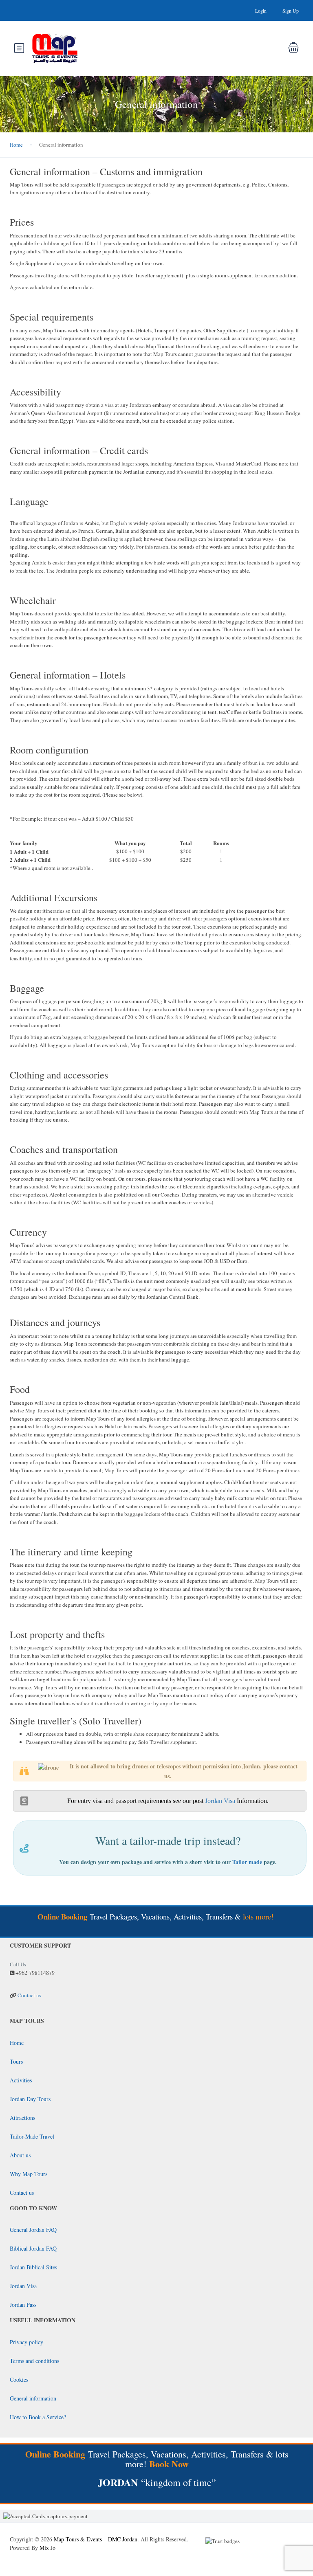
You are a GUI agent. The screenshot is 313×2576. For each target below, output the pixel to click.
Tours (16, 2061)
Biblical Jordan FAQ (33, 2248)
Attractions (22, 2118)
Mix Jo (47, 2548)
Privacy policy (26, 2342)
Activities (21, 2080)
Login (261, 11)
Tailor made (247, 1862)
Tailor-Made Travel (32, 2136)
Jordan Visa (220, 1801)
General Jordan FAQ (33, 2230)
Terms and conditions (34, 2361)
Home (16, 145)
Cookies (19, 2379)
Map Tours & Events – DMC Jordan (96, 2539)
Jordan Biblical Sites (33, 2267)
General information (33, 2398)
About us (20, 2155)
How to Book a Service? (38, 2417)
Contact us (29, 1995)
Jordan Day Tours (30, 2099)
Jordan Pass (23, 2305)
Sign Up (291, 11)
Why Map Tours (29, 2174)
